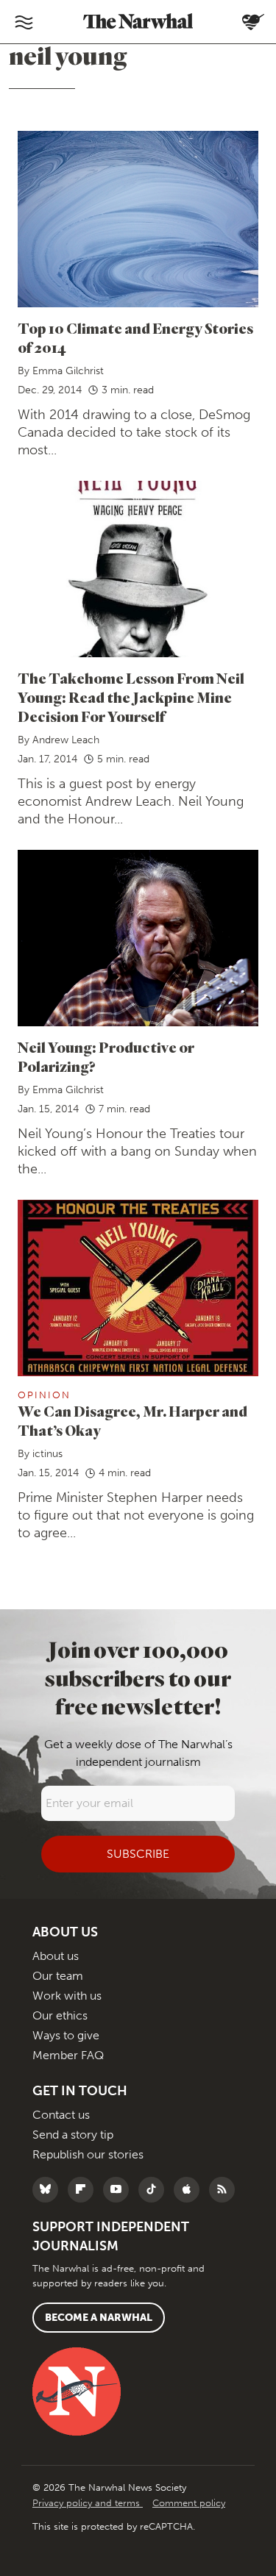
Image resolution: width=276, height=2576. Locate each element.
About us (56, 1956)
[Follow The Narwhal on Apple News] (190, 2190)
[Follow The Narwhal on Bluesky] (49, 2190)
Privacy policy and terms (88, 2503)
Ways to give (66, 2035)
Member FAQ (68, 2055)
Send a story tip (73, 2135)
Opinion (44, 1395)
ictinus (47, 1454)
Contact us (61, 2115)
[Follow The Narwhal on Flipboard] (84, 2190)
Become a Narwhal (99, 2318)
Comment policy (189, 2503)
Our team (58, 1976)
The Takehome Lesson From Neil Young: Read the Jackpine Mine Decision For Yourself (131, 697)
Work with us (67, 1996)
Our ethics (60, 2015)
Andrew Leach (66, 740)
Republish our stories (88, 2154)
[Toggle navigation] (24, 22)
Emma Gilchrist (68, 371)
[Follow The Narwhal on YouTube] (120, 2190)
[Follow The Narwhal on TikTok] (155, 2190)
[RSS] (226, 2190)
